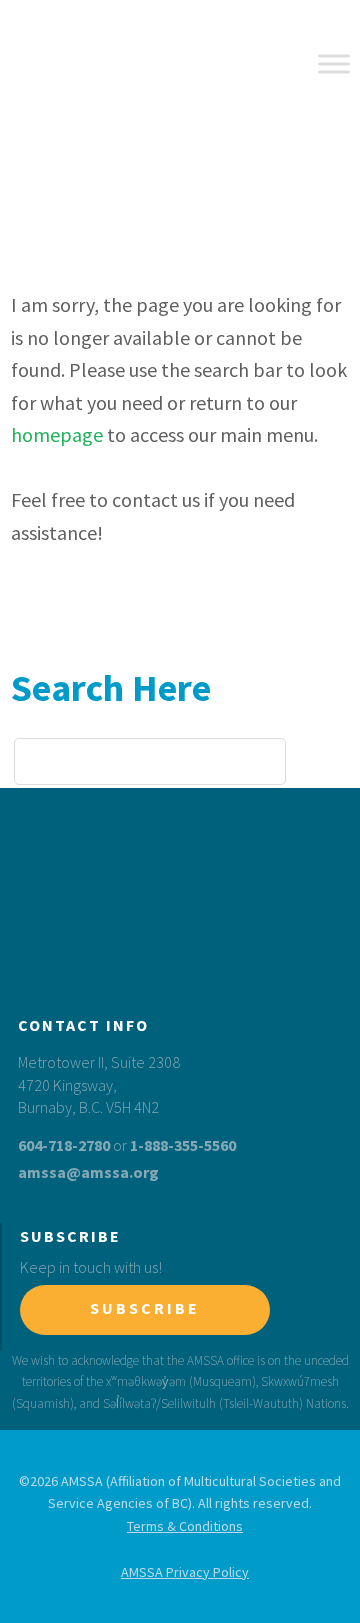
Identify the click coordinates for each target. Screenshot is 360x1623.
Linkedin (291, 900)
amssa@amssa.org (88, 1172)
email (331, 900)
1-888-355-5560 (183, 1145)
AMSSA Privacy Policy (185, 1572)
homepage (57, 434)
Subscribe (145, 1308)
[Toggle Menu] (334, 63)
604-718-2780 (64, 1145)
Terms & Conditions (185, 1526)
